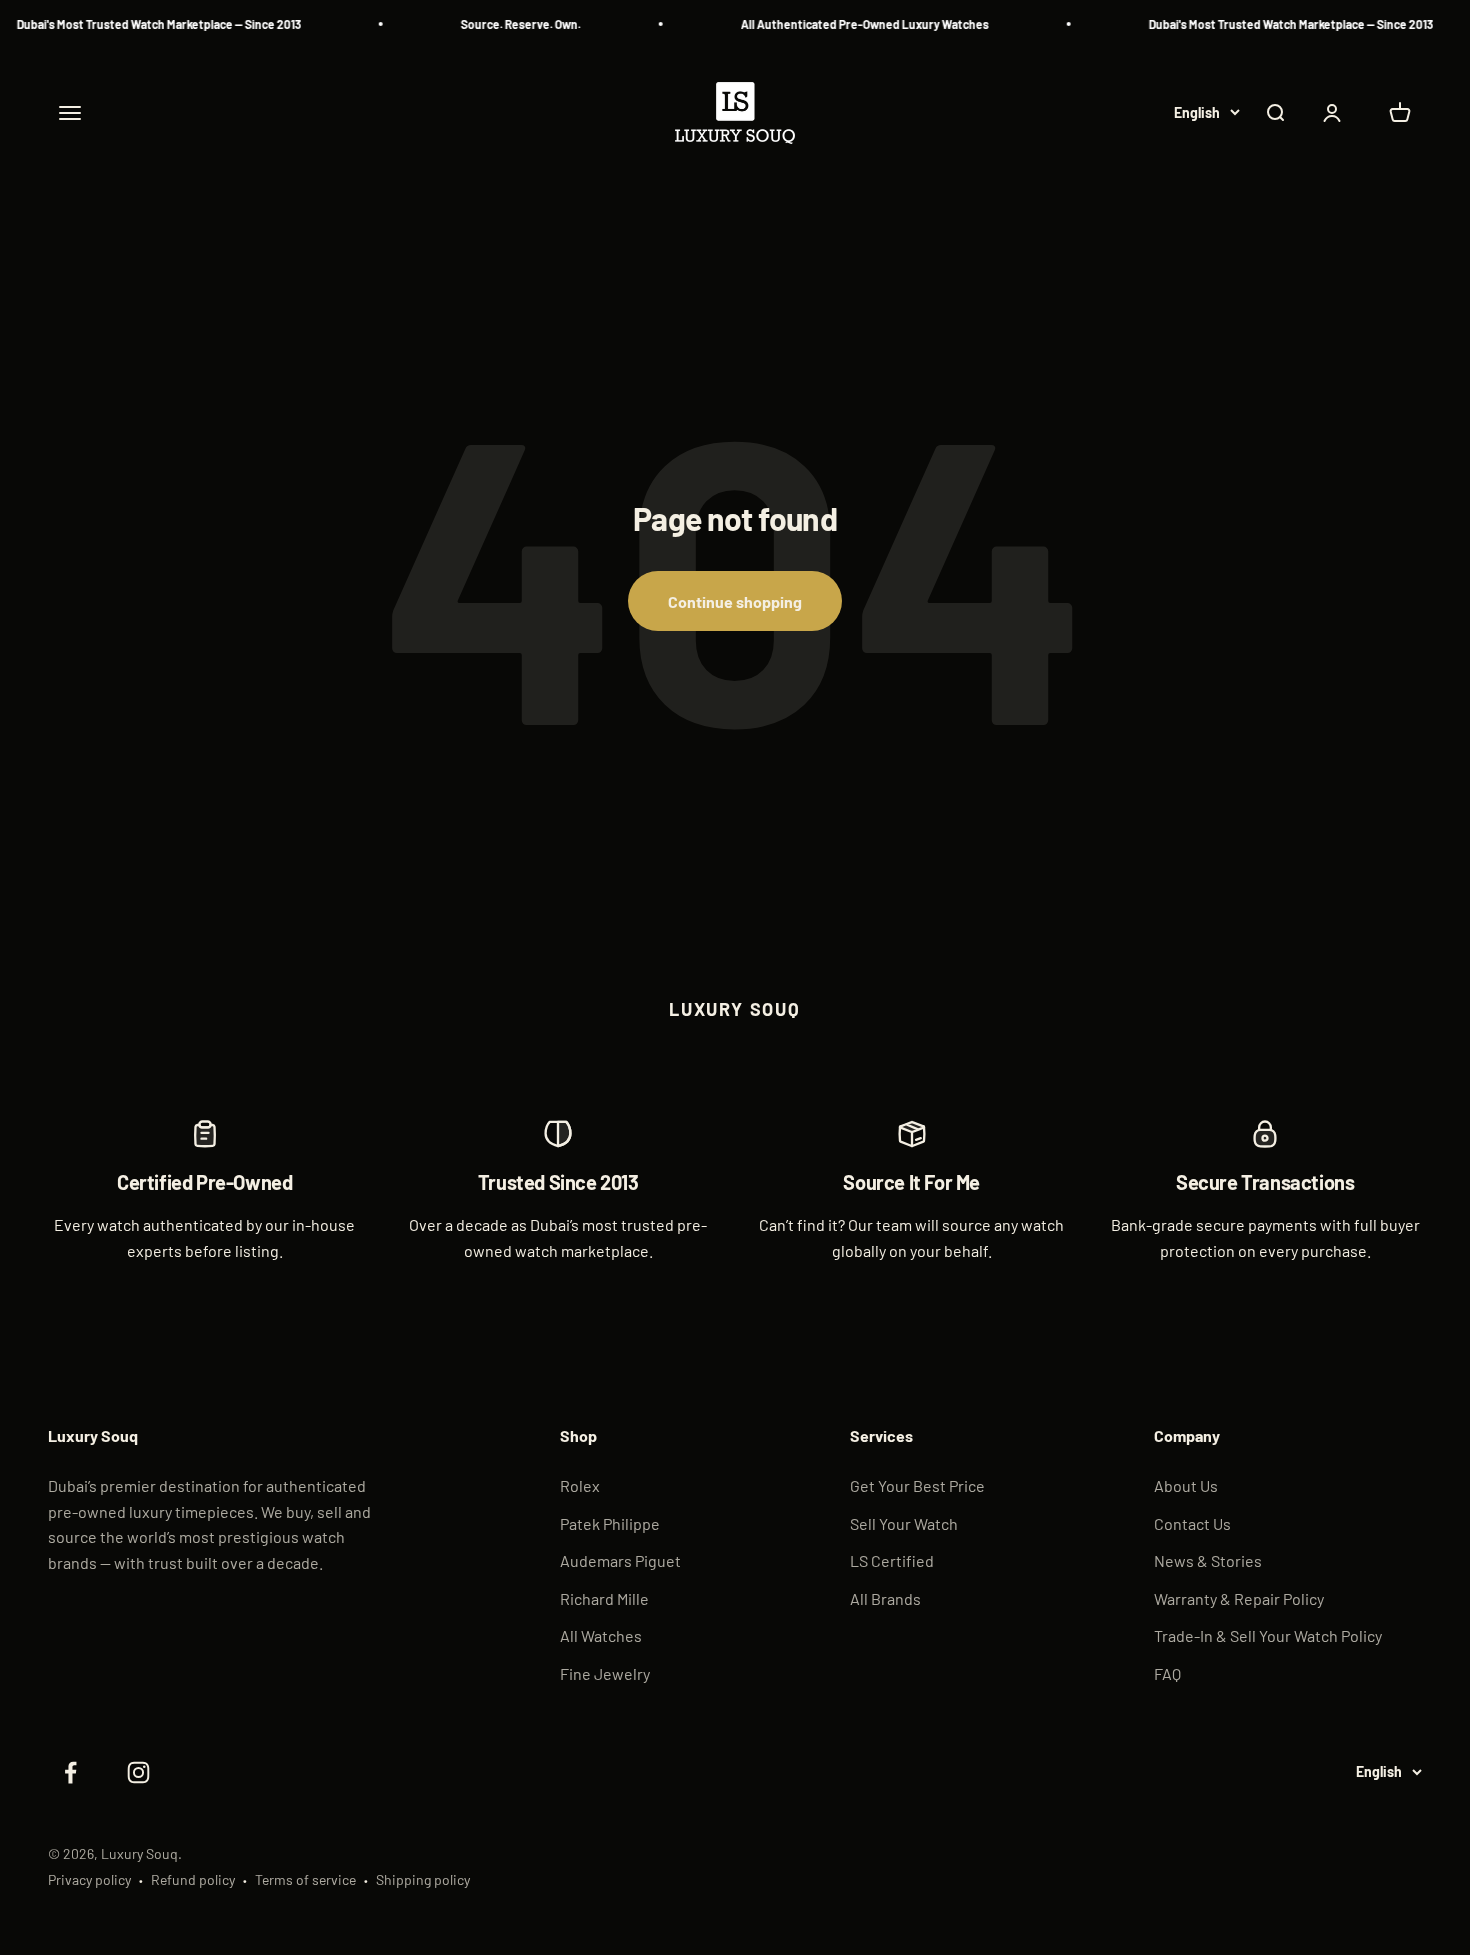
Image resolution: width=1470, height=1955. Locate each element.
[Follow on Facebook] (70, 1773)
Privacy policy (89, 1879)
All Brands (885, 1598)
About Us (1186, 1485)
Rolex (580, 1485)
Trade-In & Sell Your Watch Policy (1268, 1635)
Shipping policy (423, 1879)
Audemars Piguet (620, 1560)
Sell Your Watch (904, 1523)
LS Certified (892, 1560)
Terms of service (305, 1879)
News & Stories (1208, 1560)
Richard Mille (604, 1598)
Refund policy (193, 1879)
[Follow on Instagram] (138, 1773)
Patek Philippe (610, 1523)
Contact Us (1192, 1523)
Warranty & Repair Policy (1239, 1598)
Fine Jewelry (605, 1673)
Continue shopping (735, 601)
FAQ (1167, 1673)
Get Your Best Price (917, 1485)
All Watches (601, 1635)
